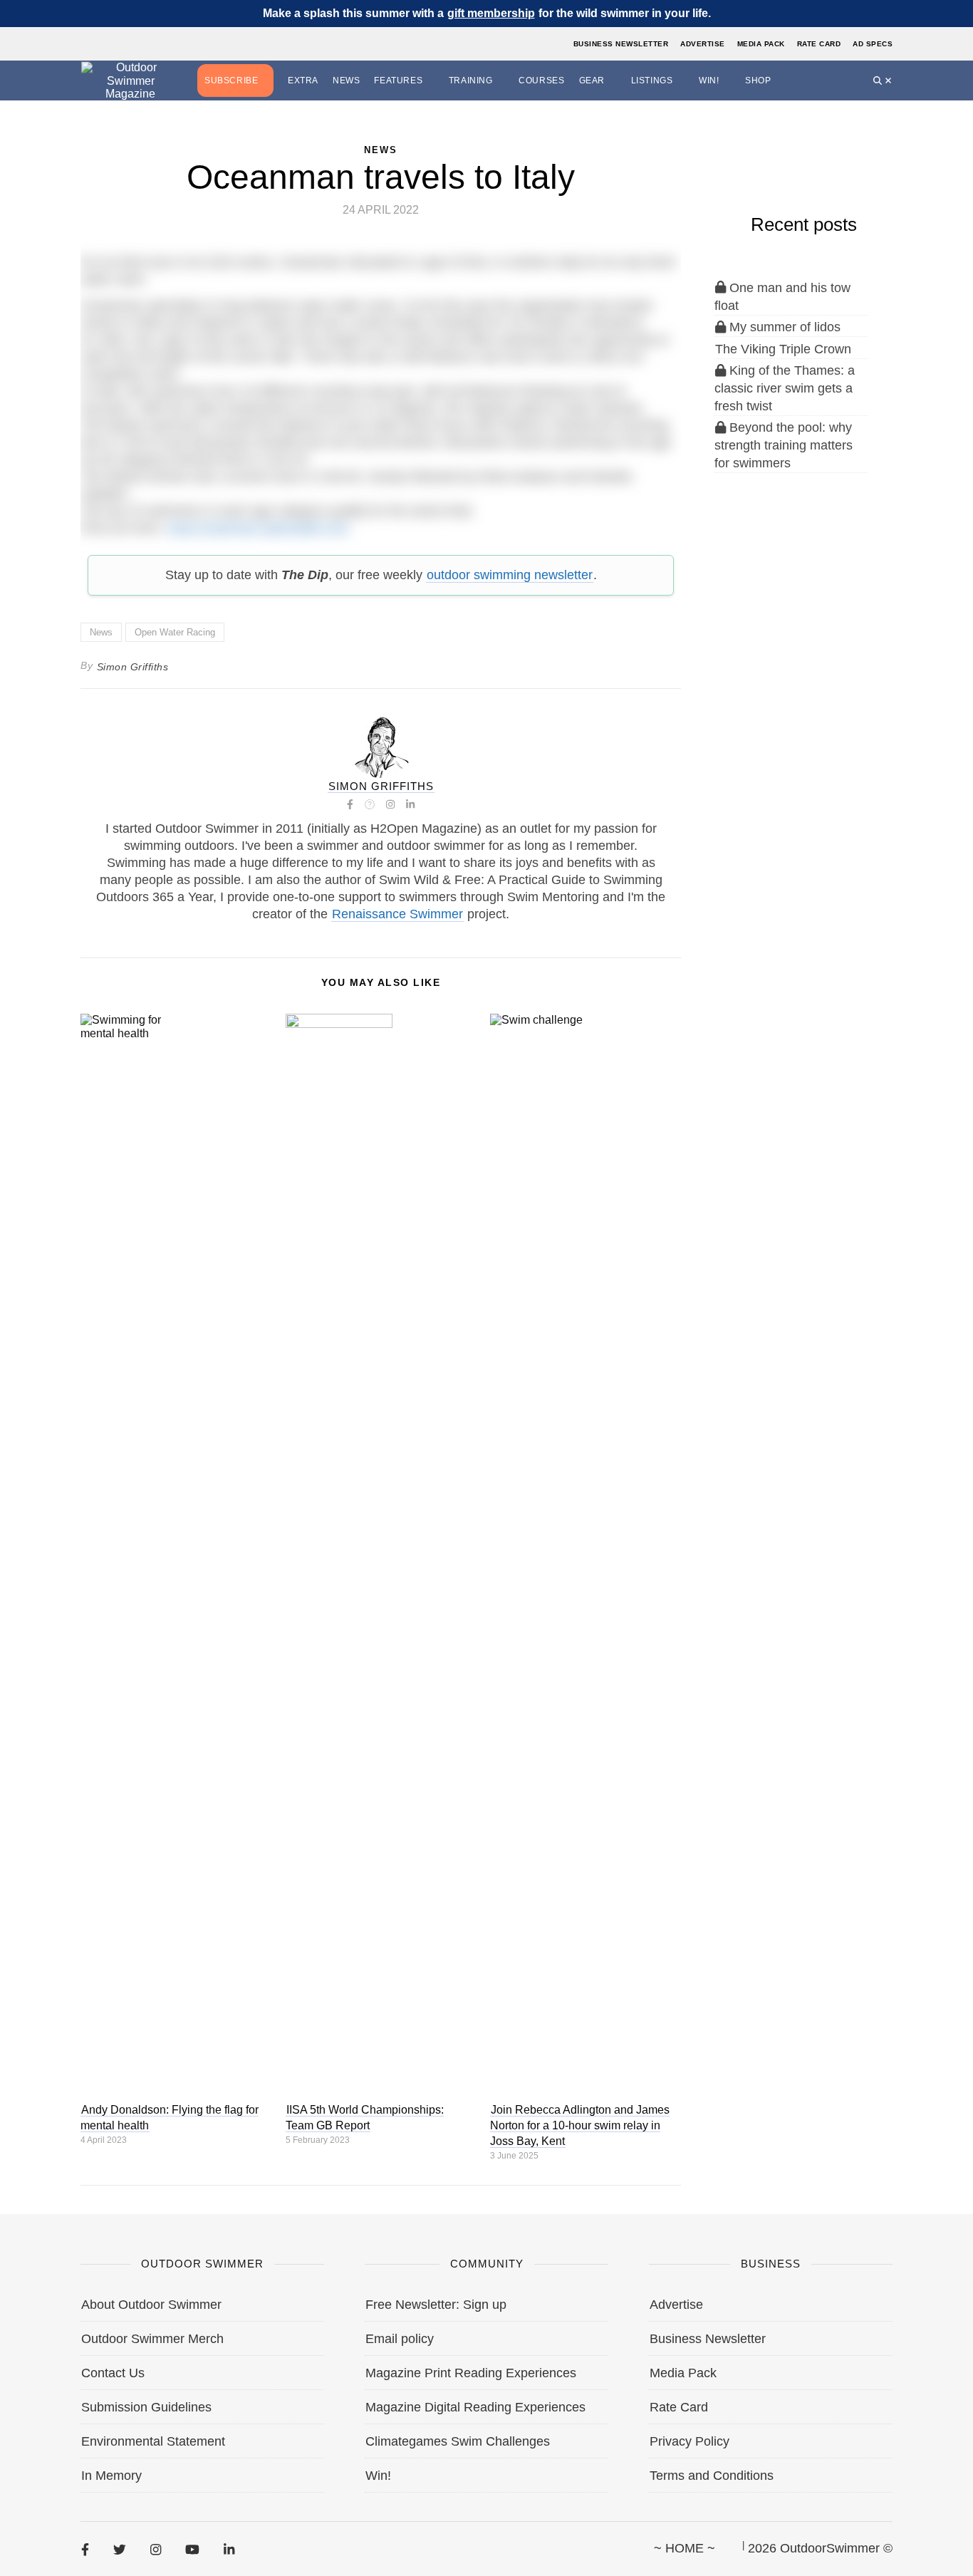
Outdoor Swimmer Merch (152, 2339)
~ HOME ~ (685, 2548)
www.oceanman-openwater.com (258, 528)
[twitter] (120, 2549)
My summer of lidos (783, 327)
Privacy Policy (690, 2441)
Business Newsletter (621, 44)
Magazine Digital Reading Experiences (475, 2407)
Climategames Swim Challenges (458, 2441)
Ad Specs (873, 44)
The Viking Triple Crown (783, 349)
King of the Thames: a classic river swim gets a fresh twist (785, 388)
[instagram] (156, 2549)
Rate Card (819, 44)
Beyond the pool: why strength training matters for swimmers (784, 445)
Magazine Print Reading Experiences (471, 2373)
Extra (303, 80)
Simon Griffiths (133, 667)
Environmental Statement (153, 2441)
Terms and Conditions (712, 2476)
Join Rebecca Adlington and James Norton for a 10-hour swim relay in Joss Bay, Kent (580, 2125)
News (346, 80)
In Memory (111, 2476)
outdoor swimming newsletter (510, 575)
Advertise (703, 44)
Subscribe (231, 80)
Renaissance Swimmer (397, 914)
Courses (541, 80)
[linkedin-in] (229, 2549)
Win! (709, 80)
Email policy (400, 2339)
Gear (592, 80)
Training (471, 80)
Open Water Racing (175, 632)
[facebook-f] (85, 2549)
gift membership (491, 13)
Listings (652, 80)
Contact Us (113, 2373)
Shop (758, 80)
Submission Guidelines (146, 2407)
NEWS (381, 150)
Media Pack (761, 44)
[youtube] (192, 2549)
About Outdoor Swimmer (151, 2305)
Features (398, 80)
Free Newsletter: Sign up (436, 2305)
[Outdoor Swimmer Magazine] (130, 81)
